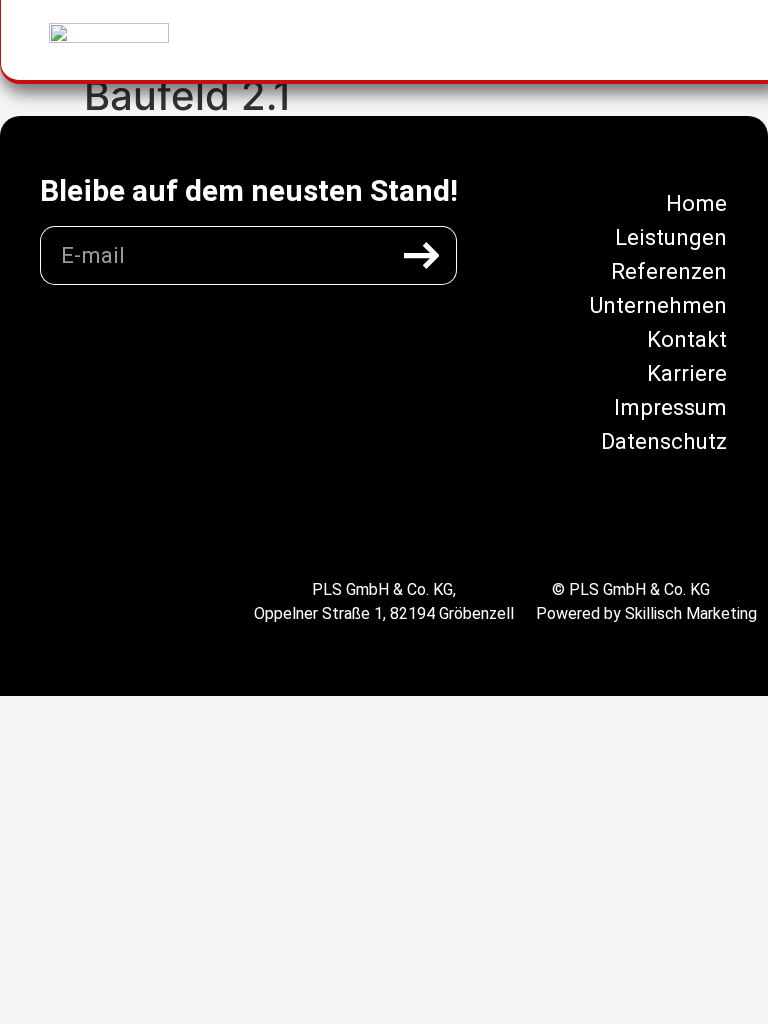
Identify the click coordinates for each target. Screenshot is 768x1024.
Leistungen (671, 237)
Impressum (670, 407)
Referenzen (669, 271)
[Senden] (422, 255)
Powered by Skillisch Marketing (646, 613)
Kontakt (687, 339)
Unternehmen (658, 305)
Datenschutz (664, 441)
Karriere (687, 373)
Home (696, 203)
